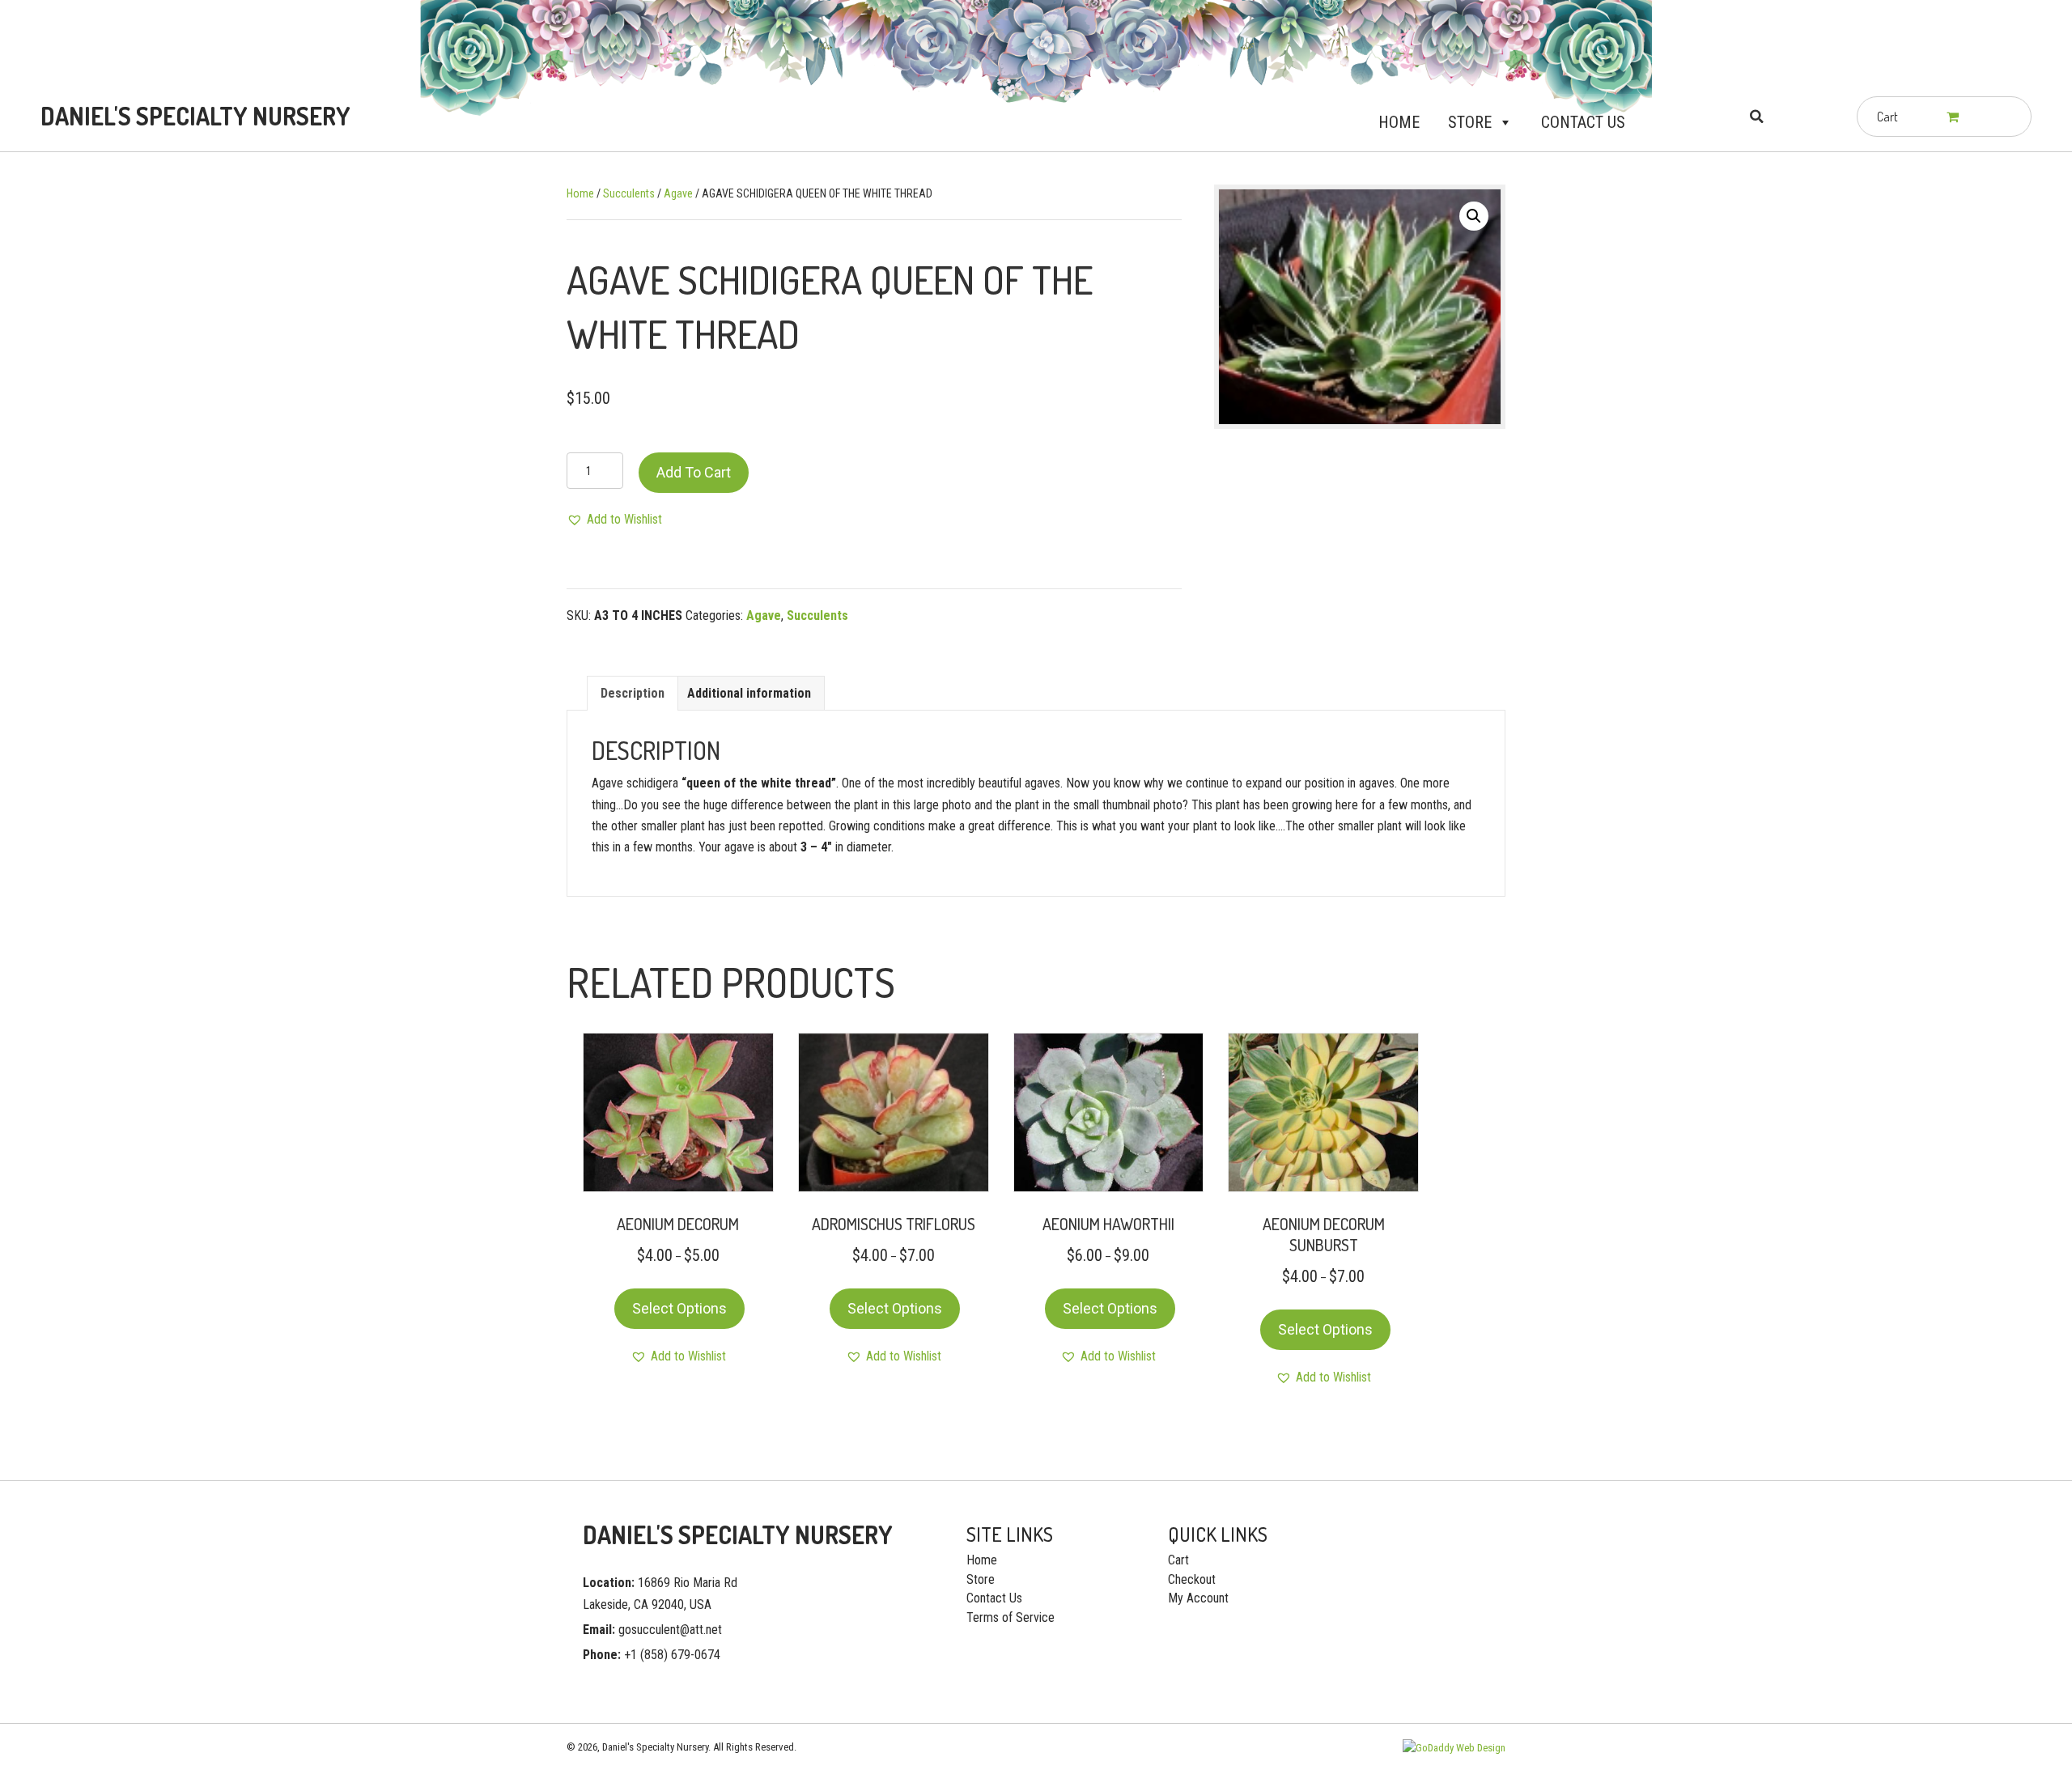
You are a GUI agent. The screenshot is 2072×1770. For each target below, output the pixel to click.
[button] (1502, 122)
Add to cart (694, 472)
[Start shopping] (1954, 117)
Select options (679, 1308)
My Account (1198, 1598)
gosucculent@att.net (670, 1630)
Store (1470, 122)
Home (1399, 122)
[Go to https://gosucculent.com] (192, 116)
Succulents (629, 193)
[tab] (633, 693)
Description (633, 693)
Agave (678, 193)
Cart (1178, 1560)
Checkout (1192, 1579)
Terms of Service (1011, 1617)
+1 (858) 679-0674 (672, 1655)
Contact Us (1583, 122)
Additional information (749, 693)
